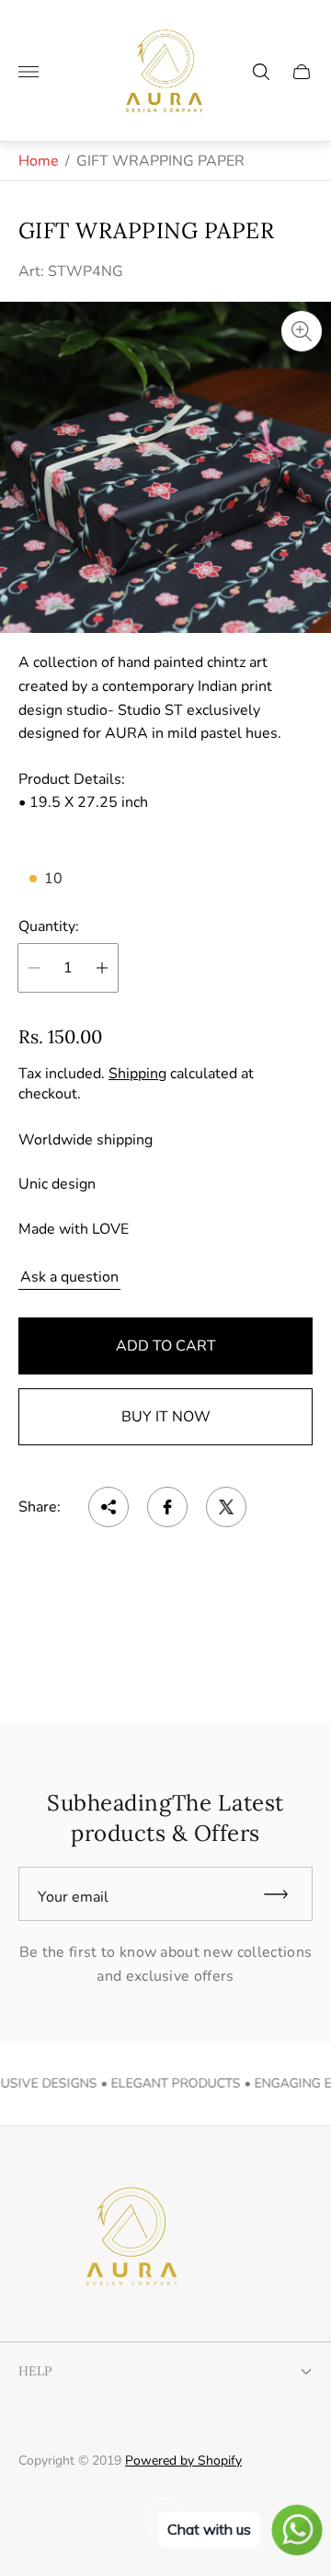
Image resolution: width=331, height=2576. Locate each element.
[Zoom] (302, 331)
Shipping (137, 1074)
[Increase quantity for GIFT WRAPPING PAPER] (102, 968)
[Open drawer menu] (29, 72)
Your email (73, 1897)
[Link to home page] (129, 2238)
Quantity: (49, 926)
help (35, 2371)
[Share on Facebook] (167, 1507)
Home (39, 161)
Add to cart (166, 1346)
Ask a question (69, 1277)
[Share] (108, 1507)
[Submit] (284, 1894)
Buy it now (166, 1417)
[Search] (261, 72)
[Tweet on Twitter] (226, 1507)
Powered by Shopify (183, 2461)
